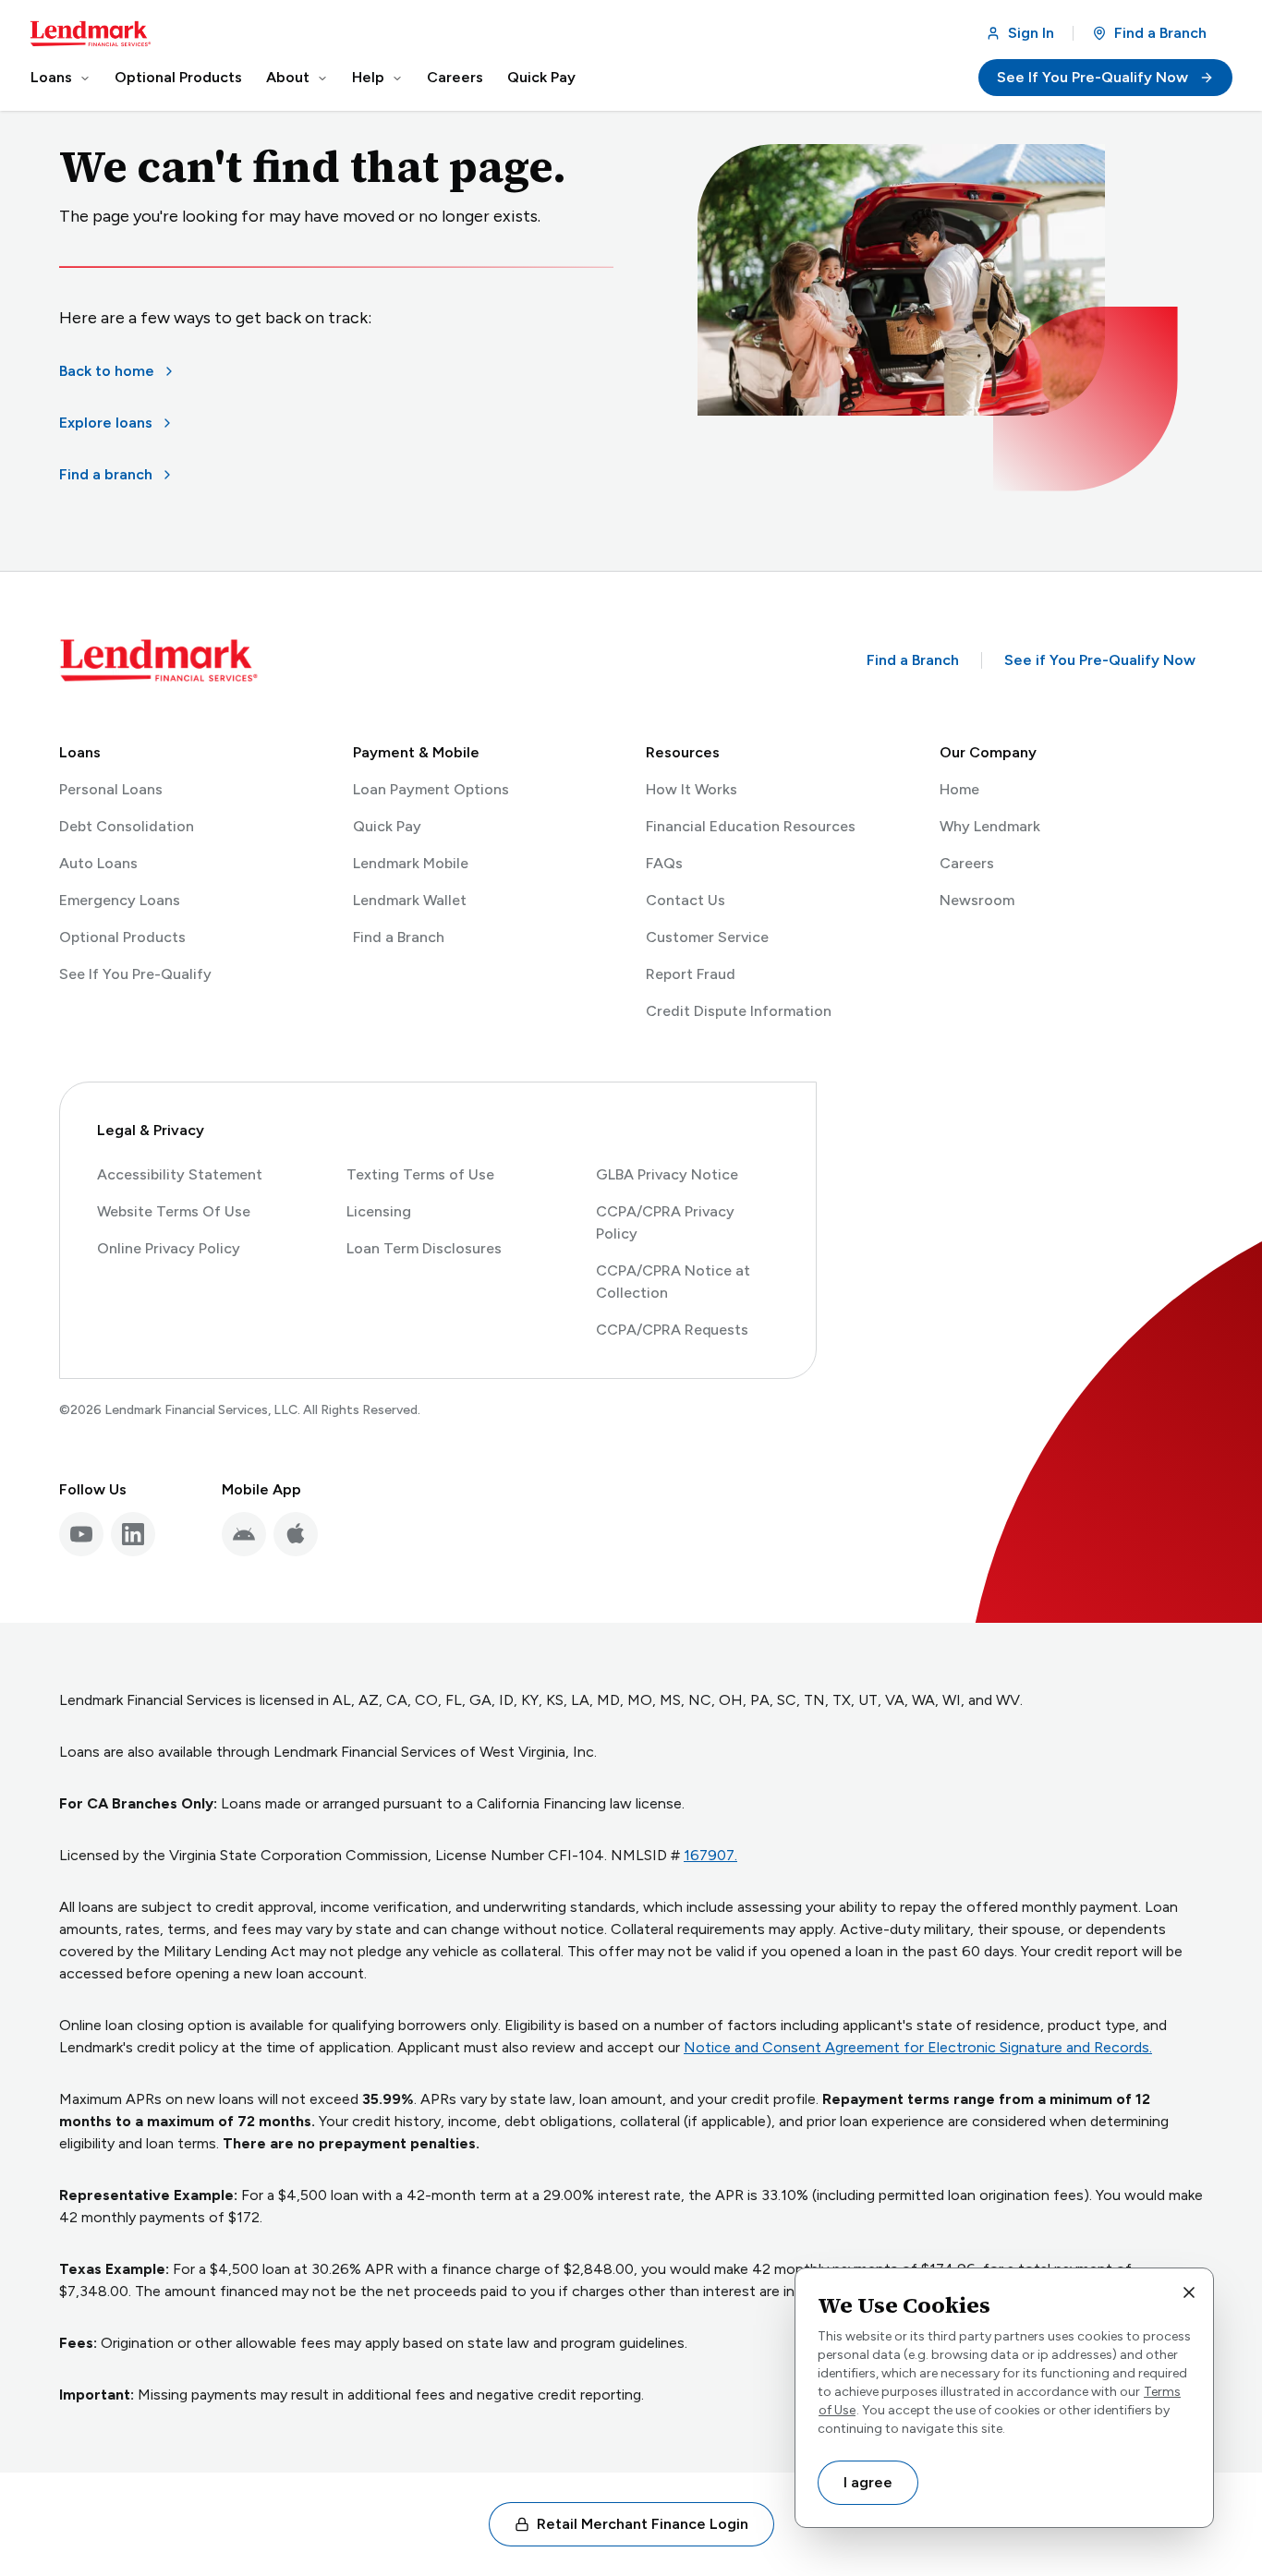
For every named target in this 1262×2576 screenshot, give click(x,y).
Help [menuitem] (368, 77)
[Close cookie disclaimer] (1189, 2292)
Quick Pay (387, 826)
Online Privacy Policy (169, 1248)
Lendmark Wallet (410, 900)
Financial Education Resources (751, 826)
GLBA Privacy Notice (667, 1174)
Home (959, 789)
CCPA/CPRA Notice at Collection (673, 1282)
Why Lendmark (990, 826)
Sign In (1035, 38)
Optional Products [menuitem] (178, 77)
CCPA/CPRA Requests (672, 1330)
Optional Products (122, 937)
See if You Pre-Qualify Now (1104, 665)
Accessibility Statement (180, 1174)
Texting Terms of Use (420, 1174)
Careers (967, 863)
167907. (712, 1855)
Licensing (379, 1211)
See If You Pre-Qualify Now (1115, 82)
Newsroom (977, 900)
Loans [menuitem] (51, 77)
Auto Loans (98, 863)
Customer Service (707, 937)
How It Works (692, 789)
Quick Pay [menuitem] (541, 77)
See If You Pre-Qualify (135, 975)
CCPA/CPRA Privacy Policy (665, 1222)
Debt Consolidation (127, 826)
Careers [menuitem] (455, 77)
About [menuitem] (288, 77)
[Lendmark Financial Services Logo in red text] (91, 34)
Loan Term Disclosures (424, 1248)
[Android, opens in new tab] (244, 1534)
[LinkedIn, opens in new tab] (133, 1534)
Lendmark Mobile (411, 863)
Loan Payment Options (431, 789)
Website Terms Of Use (174, 1211)
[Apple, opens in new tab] (296, 1534)
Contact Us (686, 900)
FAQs (664, 863)
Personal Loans (111, 789)
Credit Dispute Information (739, 1011)
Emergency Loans (120, 900)
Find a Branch (1160, 33)
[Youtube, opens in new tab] (81, 1534)
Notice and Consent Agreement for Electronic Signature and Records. (918, 2047)
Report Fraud (691, 974)
